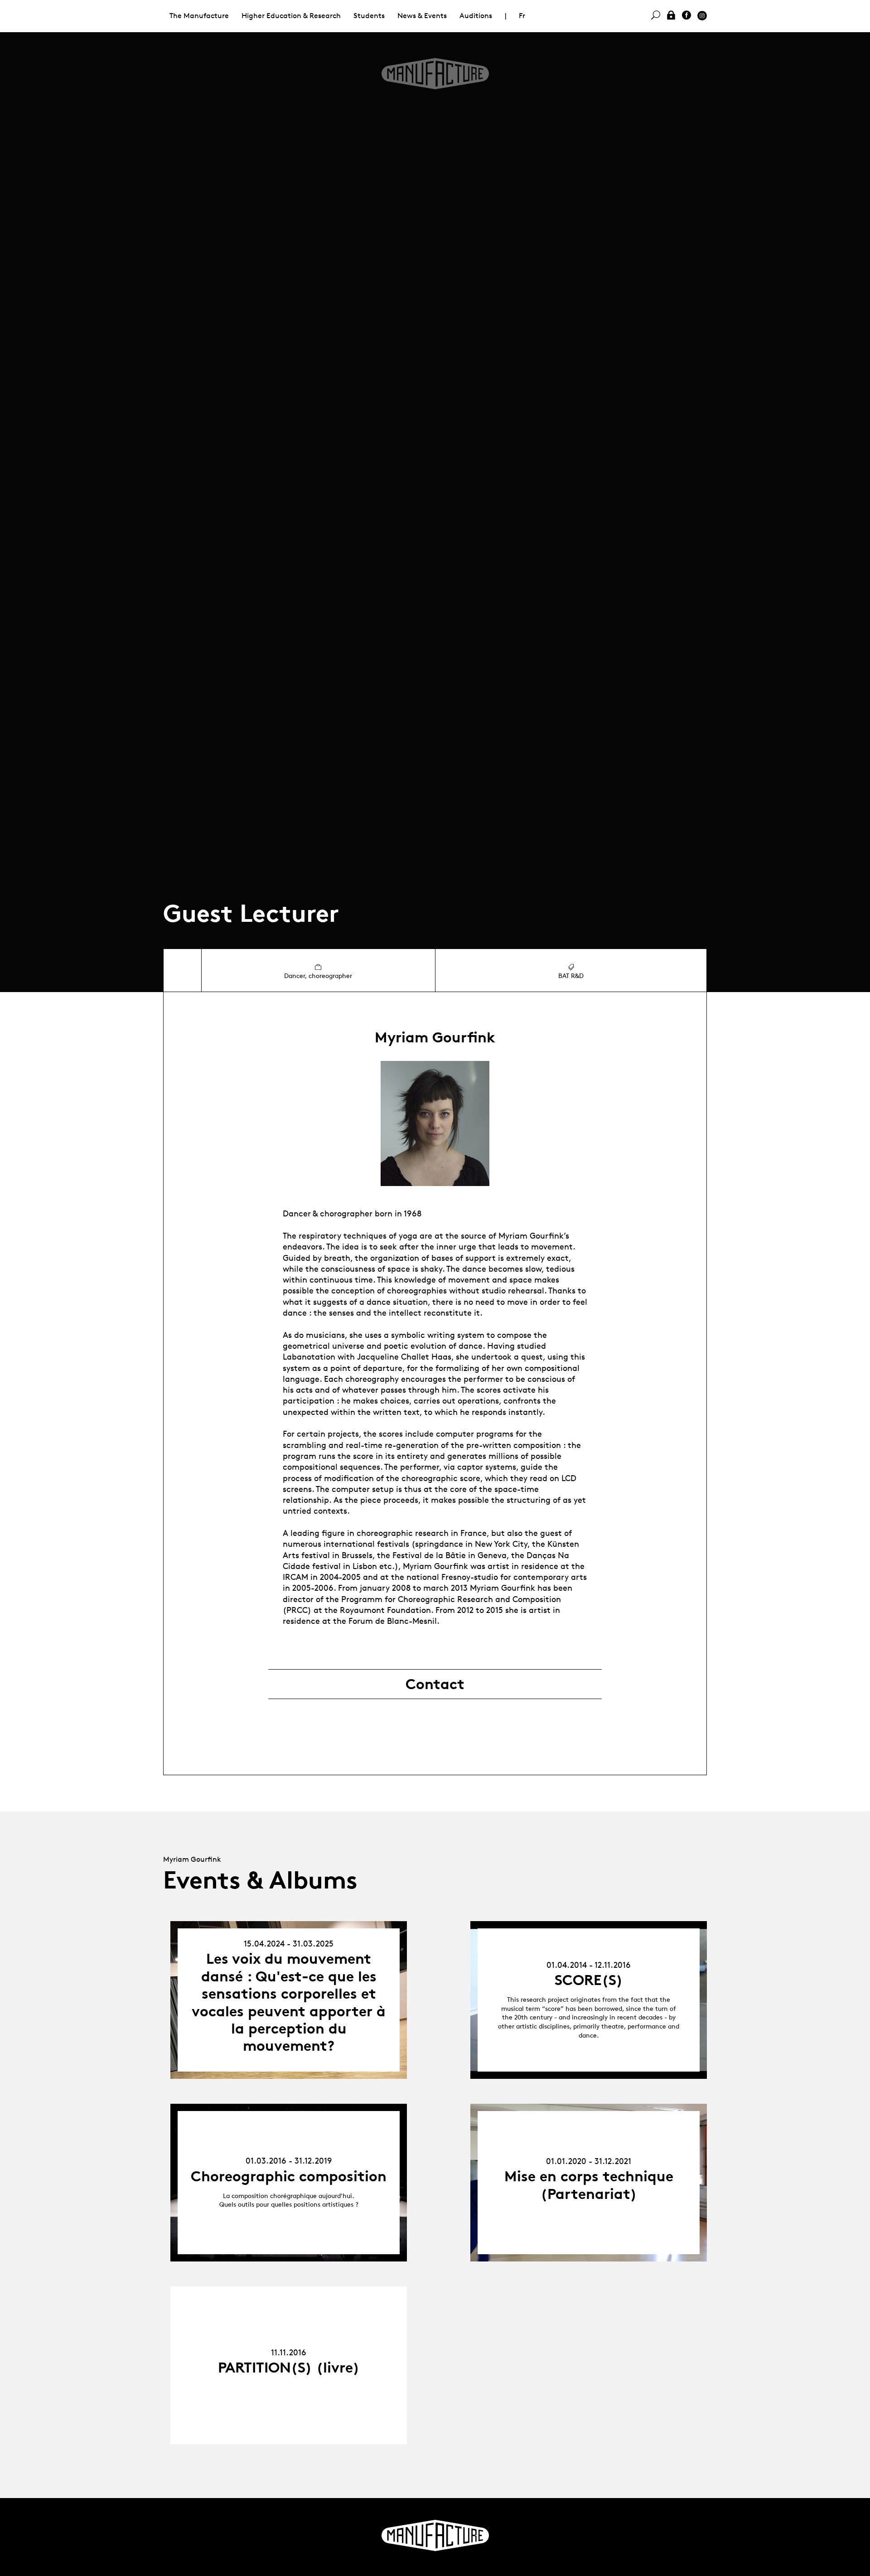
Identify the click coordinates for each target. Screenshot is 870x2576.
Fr (522, 16)
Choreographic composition (289, 2176)
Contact (435, 1684)
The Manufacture (199, 16)
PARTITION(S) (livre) (289, 2368)
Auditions (476, 16)
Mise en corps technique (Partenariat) (589, 2185)
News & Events (422, 16)
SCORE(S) (589, 1980)
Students (369, 16)
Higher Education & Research (291, 16)
